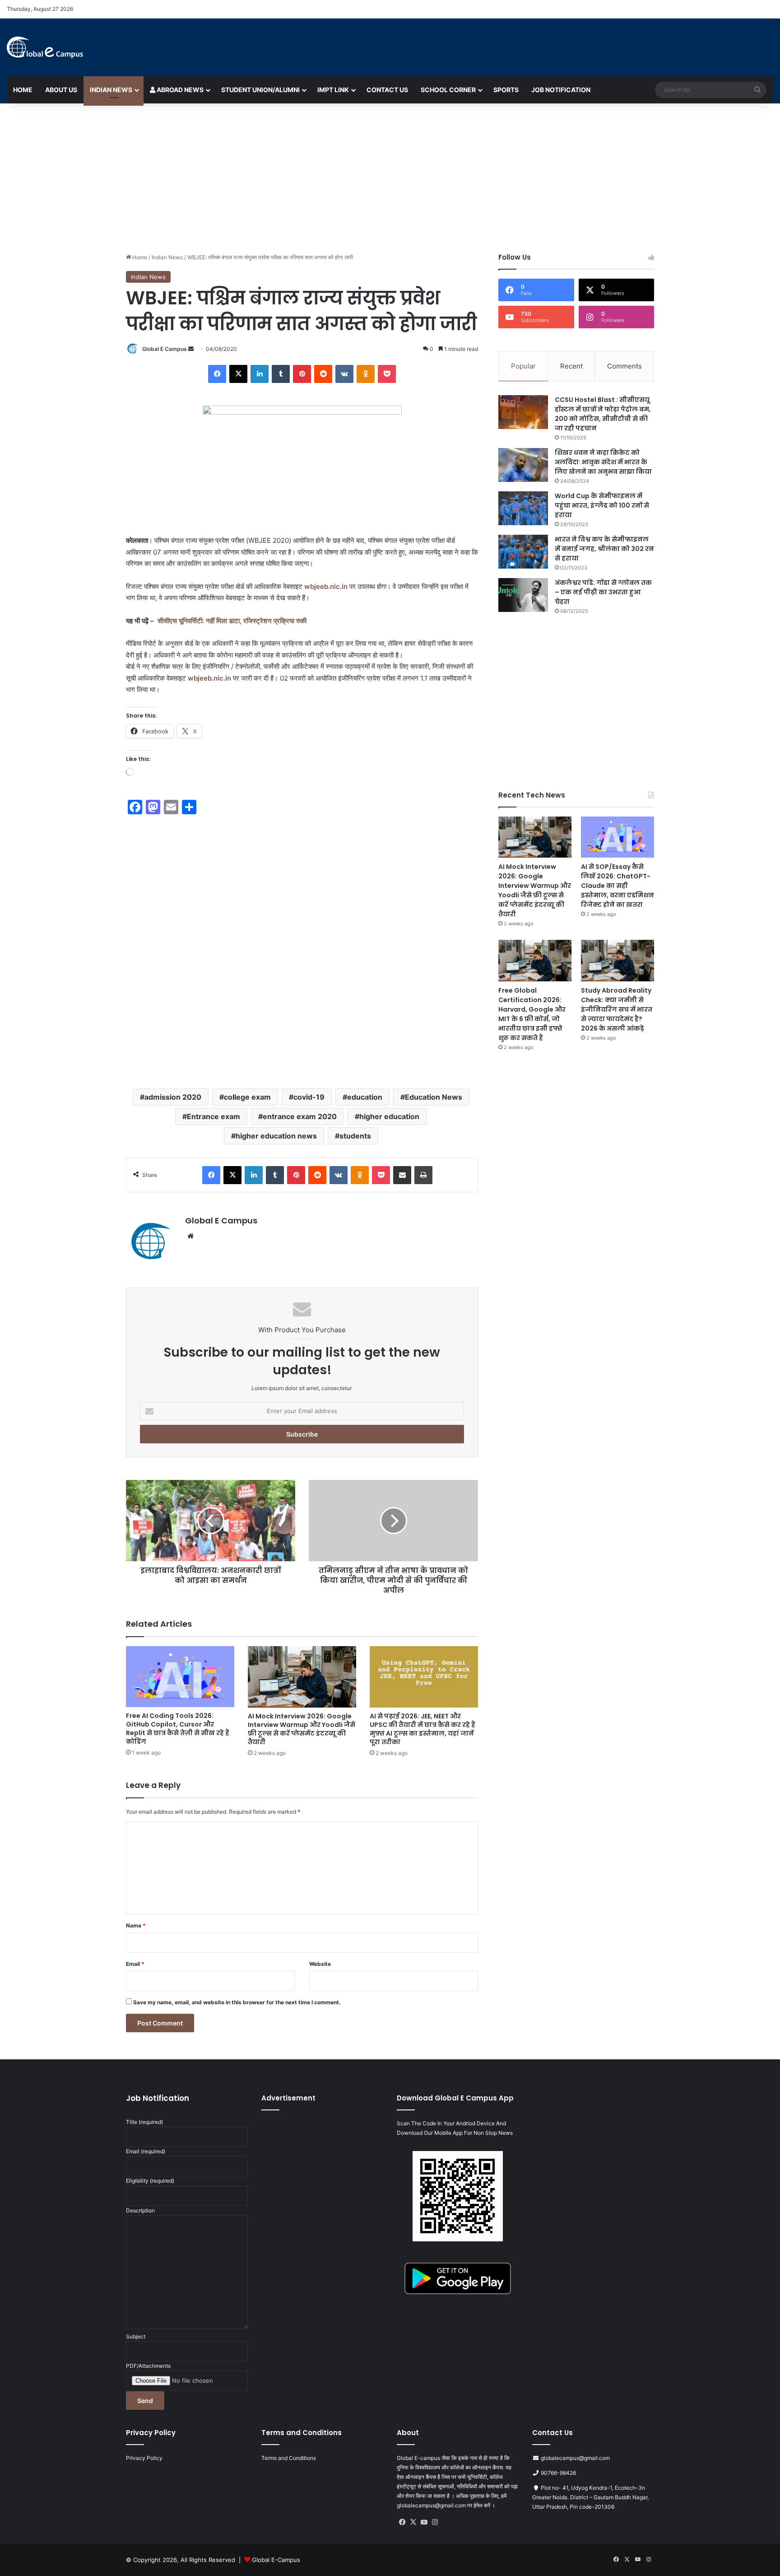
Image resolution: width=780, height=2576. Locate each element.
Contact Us (387, 90)
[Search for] (757, 90)
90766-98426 (558, 2473)
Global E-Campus (276, 2560)
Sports (506, 90)
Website (320, 1964)
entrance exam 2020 (300, 1116)
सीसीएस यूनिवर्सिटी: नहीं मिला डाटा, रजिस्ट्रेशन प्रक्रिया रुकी (232, 621)
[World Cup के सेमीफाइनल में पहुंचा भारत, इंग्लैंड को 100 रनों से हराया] (523, 508)
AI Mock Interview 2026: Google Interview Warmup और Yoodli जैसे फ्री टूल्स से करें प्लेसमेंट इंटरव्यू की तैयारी (302, 1729)
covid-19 (309, 1097)
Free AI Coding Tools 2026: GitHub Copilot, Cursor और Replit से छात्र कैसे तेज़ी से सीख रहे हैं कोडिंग (178, 1729)
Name (136, 1925)
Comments (624, 366)
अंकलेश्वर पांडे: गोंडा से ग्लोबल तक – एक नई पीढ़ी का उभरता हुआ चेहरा (603, 592)
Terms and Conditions (289, 2458)
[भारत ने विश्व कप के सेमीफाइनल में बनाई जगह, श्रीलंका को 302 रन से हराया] (523, 552)
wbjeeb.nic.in (326, 586)
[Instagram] (435, 2522)
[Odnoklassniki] (366, 374)
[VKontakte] (344, 374)
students (355, 1136)
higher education (389, 1116)
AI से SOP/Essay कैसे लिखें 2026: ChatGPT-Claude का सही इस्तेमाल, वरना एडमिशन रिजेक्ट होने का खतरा (617, 886)
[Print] (423, 1175)
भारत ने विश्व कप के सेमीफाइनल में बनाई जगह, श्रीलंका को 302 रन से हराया (604, 549)
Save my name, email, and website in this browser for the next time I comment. (237, 2002)
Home (23, 90)
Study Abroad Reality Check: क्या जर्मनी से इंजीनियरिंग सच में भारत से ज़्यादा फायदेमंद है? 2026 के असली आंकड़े (617, 1009)
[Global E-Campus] (45, 47)
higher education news (276, 1136)
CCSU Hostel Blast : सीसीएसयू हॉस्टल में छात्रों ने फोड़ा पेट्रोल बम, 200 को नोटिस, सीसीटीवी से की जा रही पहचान (603, 414)
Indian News (111, 90)
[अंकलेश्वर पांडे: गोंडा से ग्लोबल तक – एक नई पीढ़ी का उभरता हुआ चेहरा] (523, 595)
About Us (61, 90)
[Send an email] (191, 349)
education (365, 1097)
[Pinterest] (302, 374)
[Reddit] (323, 374)
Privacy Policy (144, 2458)
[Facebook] (217, 374)
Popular (523, 366)
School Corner (448, 90)
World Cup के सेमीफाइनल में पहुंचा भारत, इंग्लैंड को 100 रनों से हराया (602, 505)
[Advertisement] (390, 176)
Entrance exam (214, 1116)
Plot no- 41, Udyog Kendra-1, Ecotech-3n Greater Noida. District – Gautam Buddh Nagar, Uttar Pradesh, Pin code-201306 (590, 2497)
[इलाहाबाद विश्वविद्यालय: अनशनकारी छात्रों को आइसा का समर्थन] (211, 1521)
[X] (238, 374)
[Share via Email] (402, 1175)
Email (135, 1964)
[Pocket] (387, 374)
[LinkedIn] (260, 374)
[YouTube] (424, 2522)
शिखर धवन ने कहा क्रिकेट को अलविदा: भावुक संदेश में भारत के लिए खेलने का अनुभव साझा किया (603, 462)
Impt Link (333, 90)
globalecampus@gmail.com (575, 2458)
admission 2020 (173, 1097)
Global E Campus (165, 349)
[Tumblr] (281, 374)
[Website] (190, 1236)
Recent (571, 366)
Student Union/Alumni (260, 90)
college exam (247, 1097)
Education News (434, 1097)
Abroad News (179, 90)
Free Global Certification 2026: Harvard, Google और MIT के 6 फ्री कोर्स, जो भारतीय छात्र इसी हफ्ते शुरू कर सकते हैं (532, 1014)
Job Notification (561, 90)
